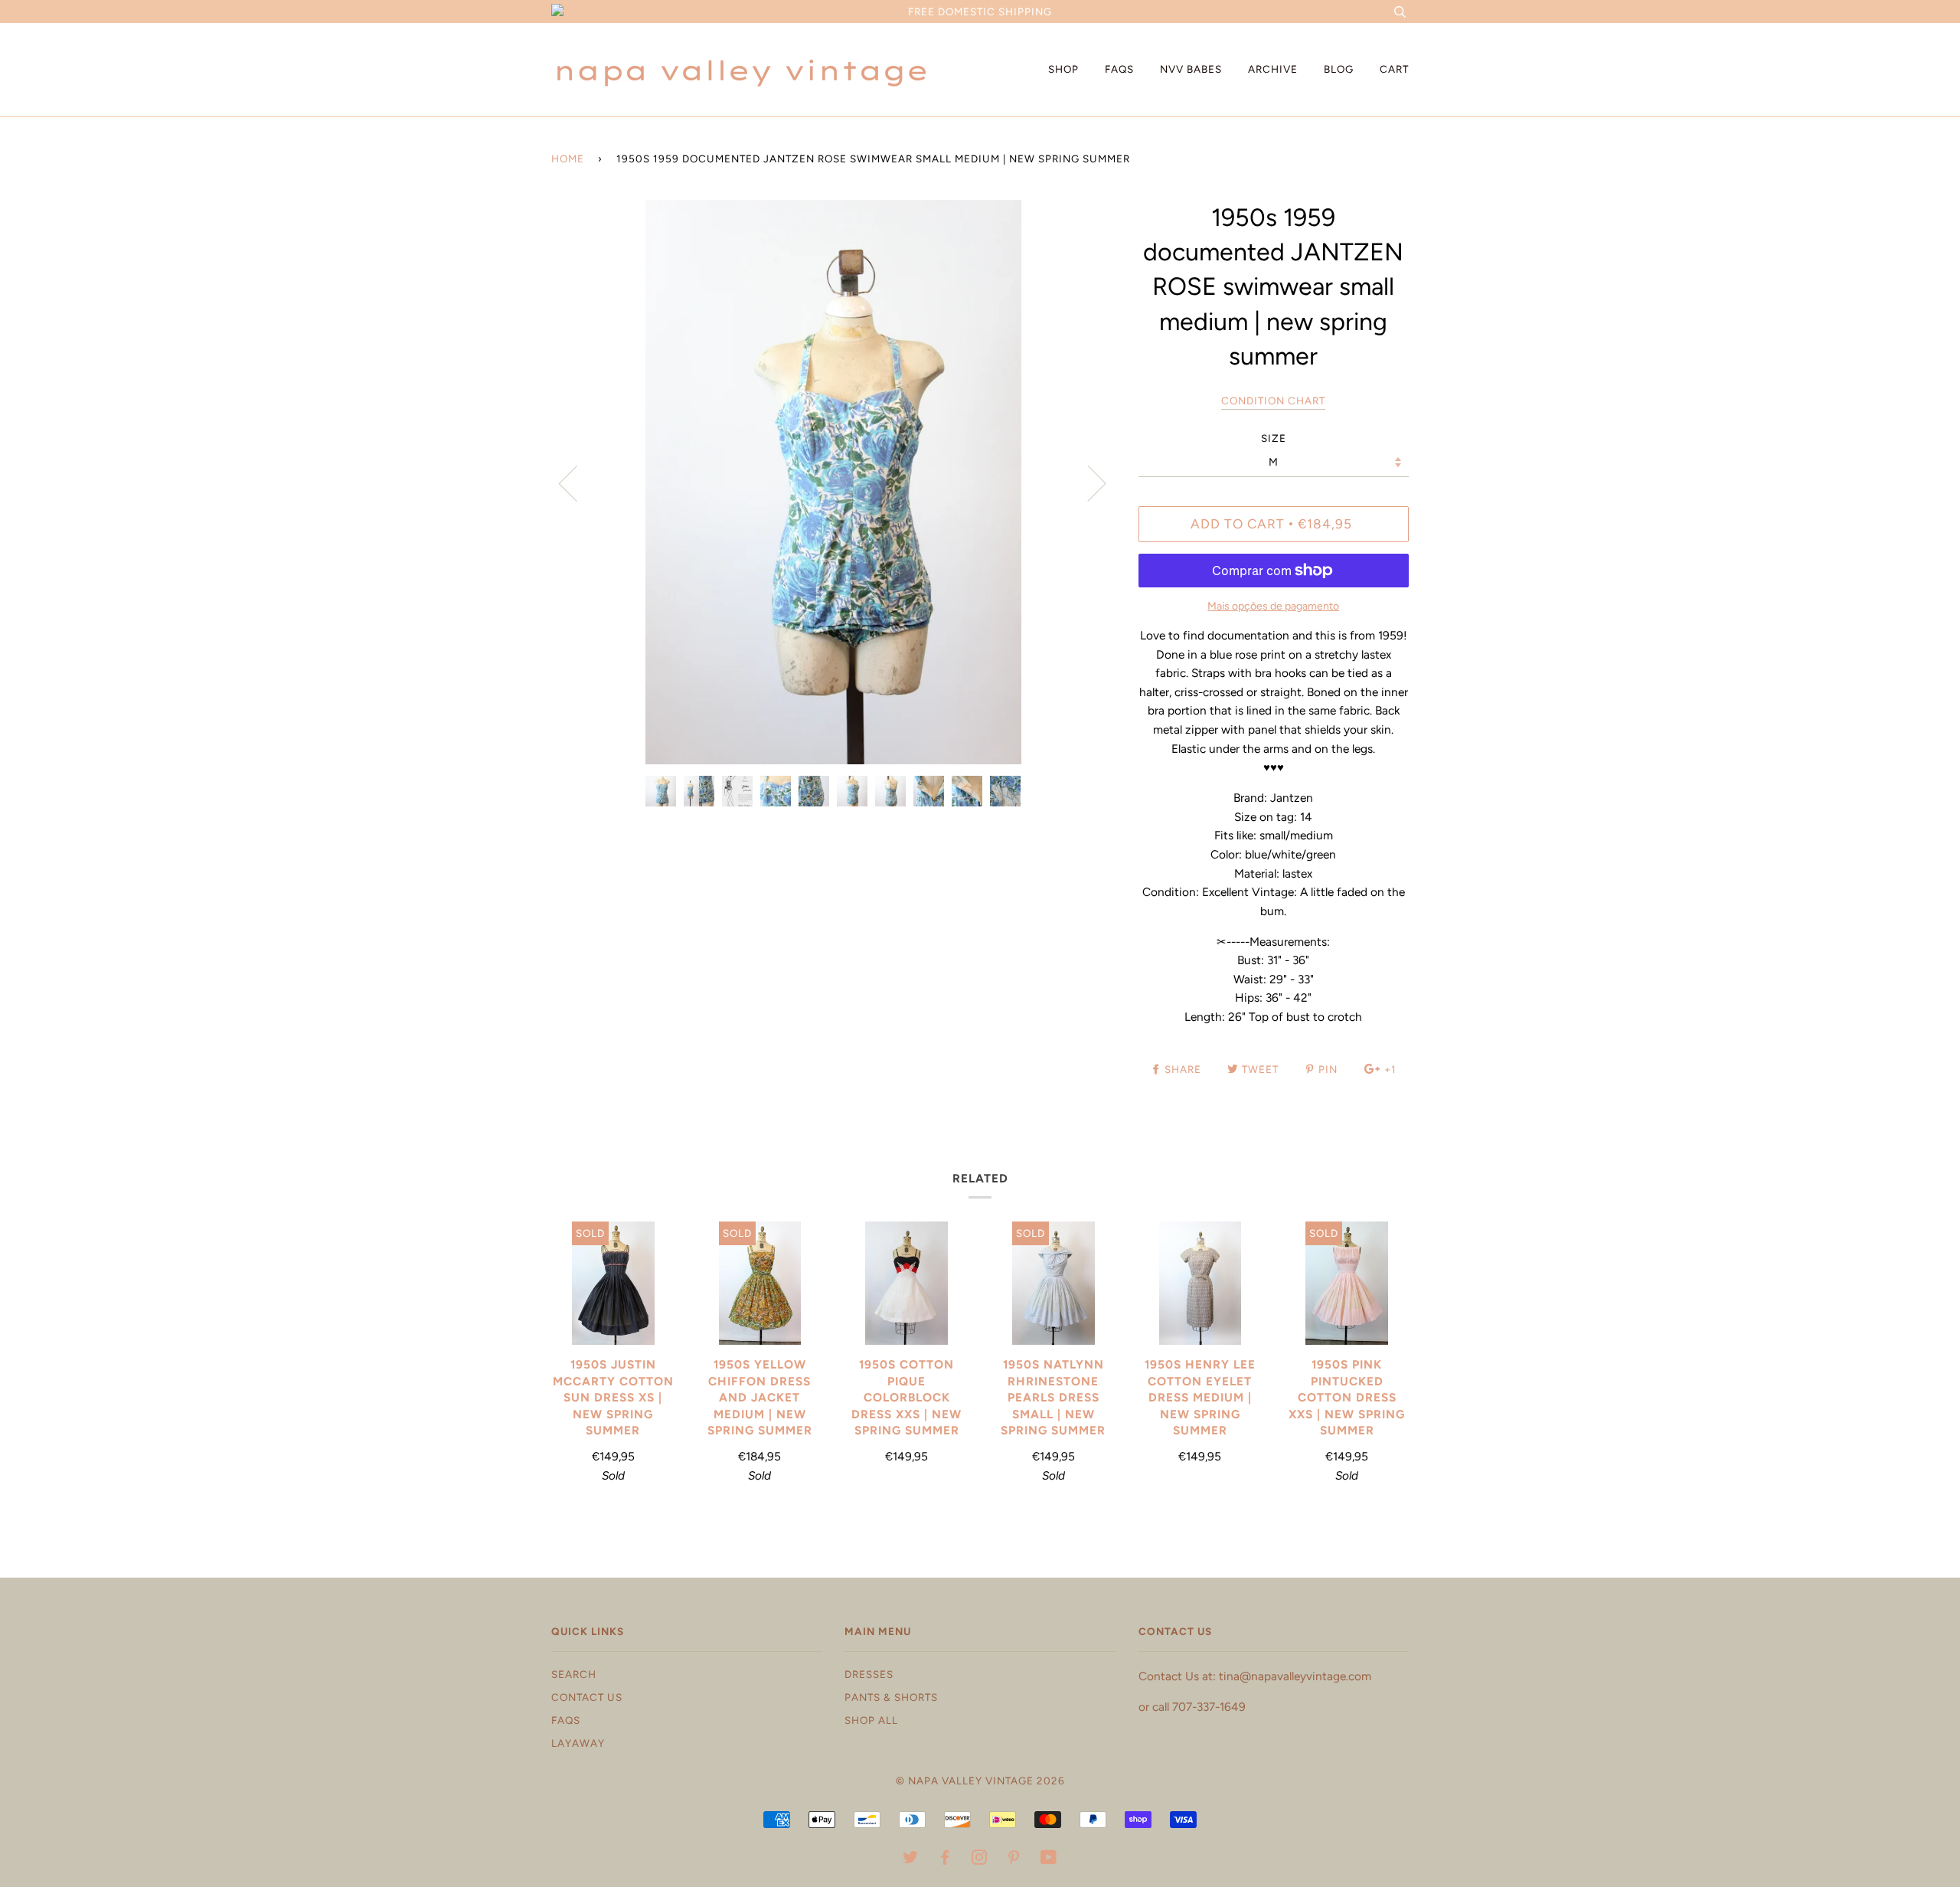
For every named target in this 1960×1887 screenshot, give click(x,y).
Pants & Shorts (891, 1697)
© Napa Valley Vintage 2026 (980, 1781)
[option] (833, 482)
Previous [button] (577, 482)
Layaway (578, 1743)
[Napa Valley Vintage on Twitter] (911, 1859)
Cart (1394, 69)
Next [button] (1088, 482)
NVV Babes (1191, 69)
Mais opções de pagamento (1273, 606)
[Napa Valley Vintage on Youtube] (1049, 1859)
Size (1274, 438)
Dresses (869, 1674)
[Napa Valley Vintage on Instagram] (980, 1859)
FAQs (1119, 69)
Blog (1339, 69)
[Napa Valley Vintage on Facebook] (945, 1859)
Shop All (871, 1720)
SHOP (1063, 69)
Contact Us (587, 1697)
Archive (1273, 69)
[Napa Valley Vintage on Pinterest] (1014, 1859)
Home (568, 159)
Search (574, 1674)
